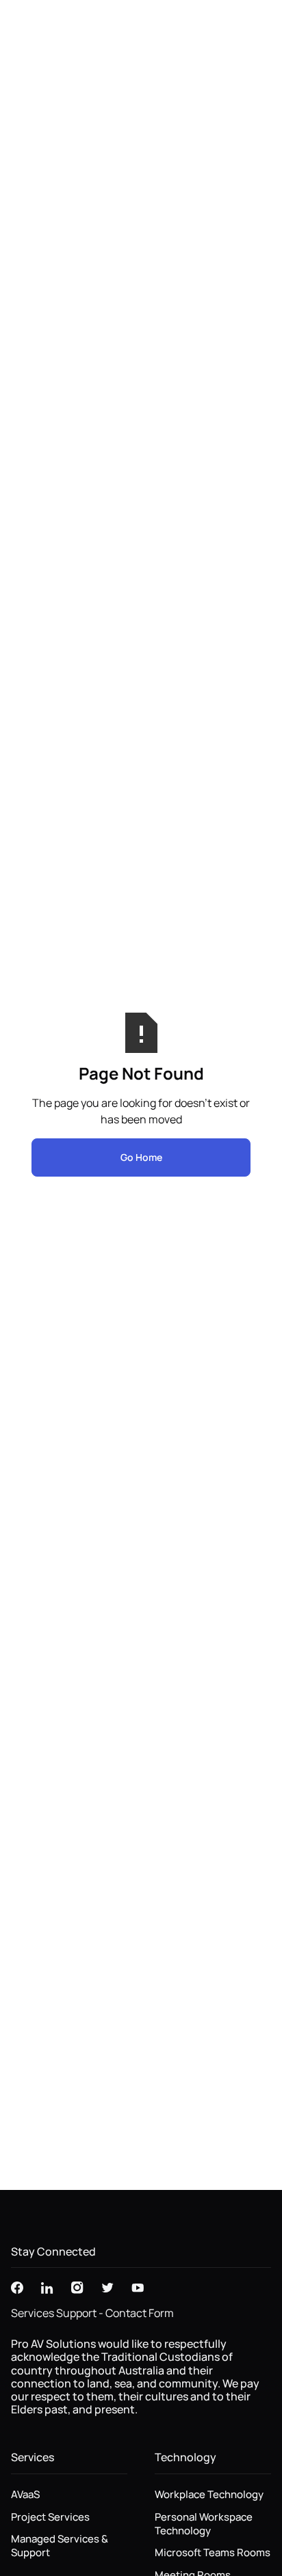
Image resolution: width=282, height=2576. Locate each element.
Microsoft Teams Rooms (213, 2553)
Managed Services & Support (60, 2546)
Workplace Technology (209, 2495)
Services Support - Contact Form (92, 2313)
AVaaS (25, 2495)
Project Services (50, 2517)
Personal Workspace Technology (204, 2524)
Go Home (141, 1157)
